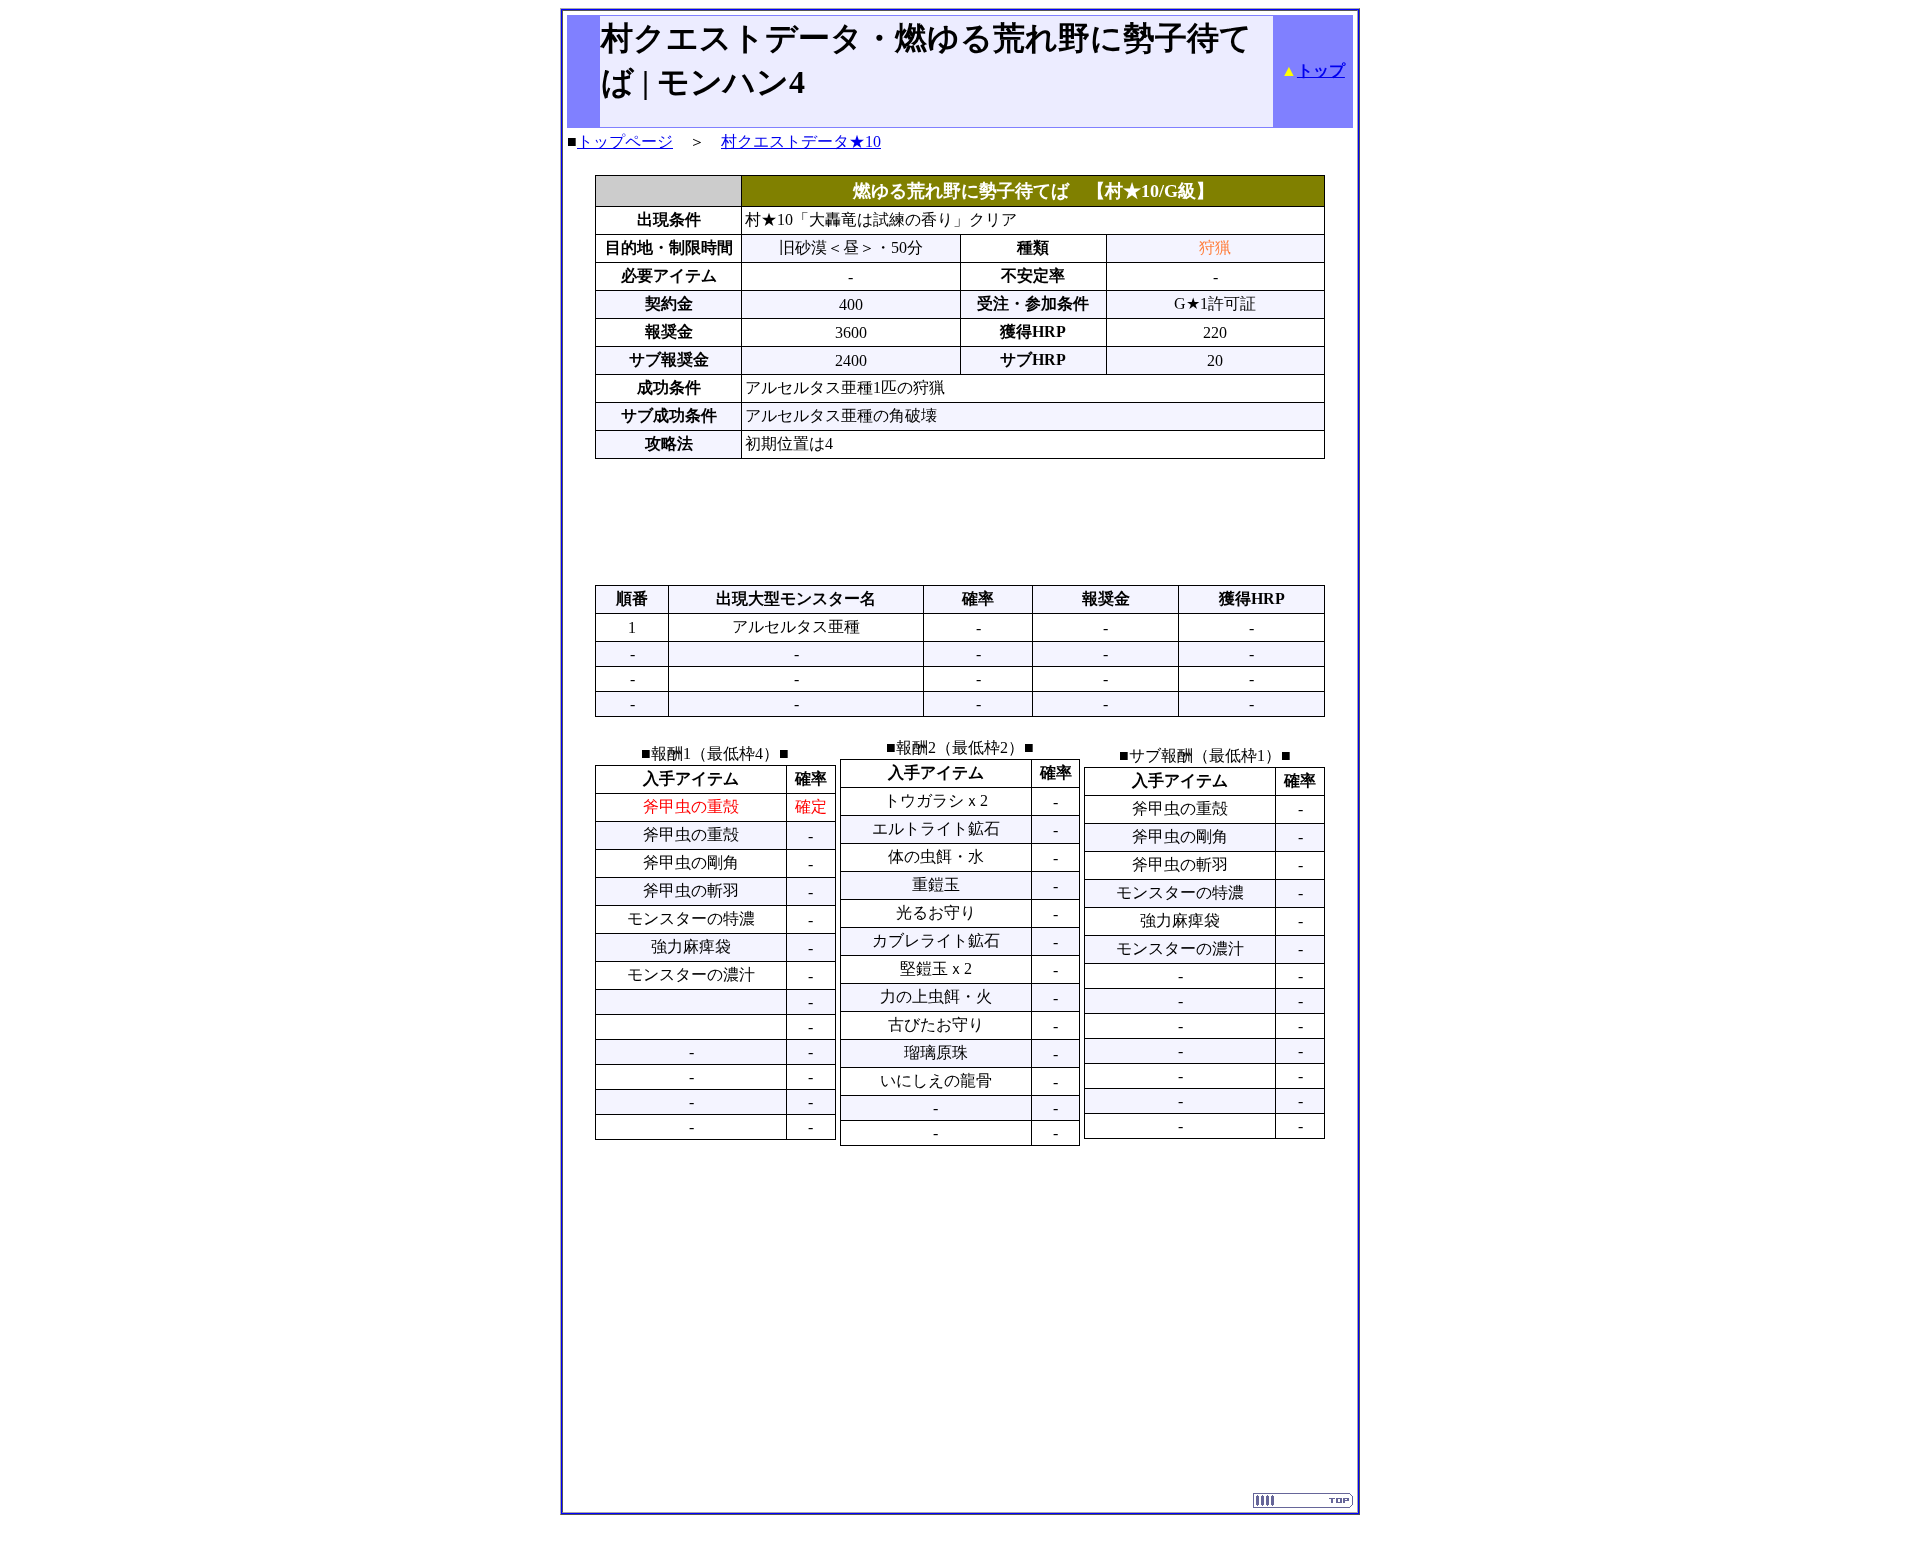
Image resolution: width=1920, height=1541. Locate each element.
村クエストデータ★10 (801, 141)
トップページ (625, 141)
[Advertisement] (960, 522)
